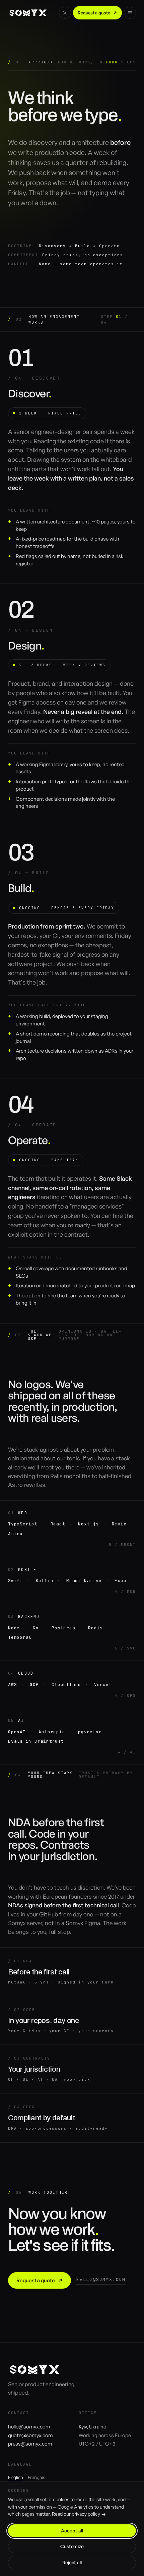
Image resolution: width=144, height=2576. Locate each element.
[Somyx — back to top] (28, 13)
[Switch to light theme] (65, 13)
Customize (72, 2546)
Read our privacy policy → (79, 2514)
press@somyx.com (30, 2444)
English (16, 2477)
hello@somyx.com (101, 2279)
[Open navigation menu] (130, 13)
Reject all (72, 2562)
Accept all (72, 2531)
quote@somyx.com (30, 2435)
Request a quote (94, 13)
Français (37, 2477)
